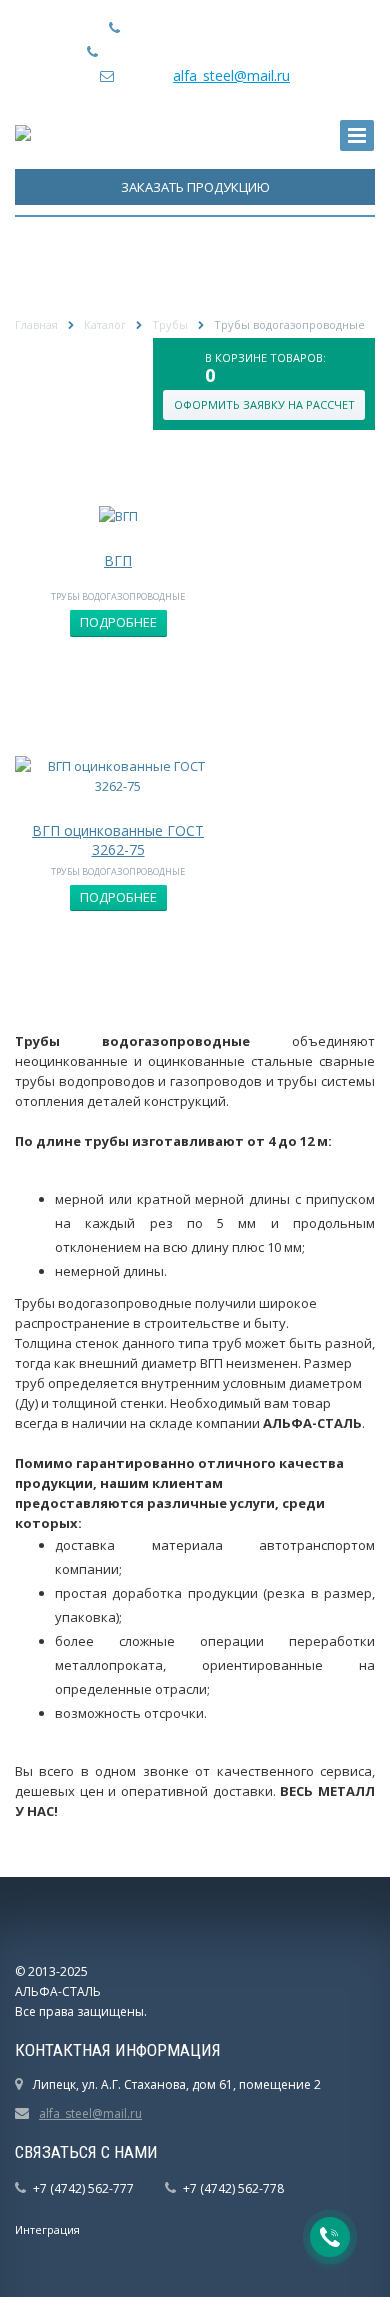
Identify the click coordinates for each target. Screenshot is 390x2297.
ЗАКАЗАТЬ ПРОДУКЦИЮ (195, 187)
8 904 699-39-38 (251, 51)
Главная (36, 324)
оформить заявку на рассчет (264, 404)
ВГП (118, 560)
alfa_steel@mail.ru (231, 75)
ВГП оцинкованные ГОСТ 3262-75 (118, 839)
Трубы (170, 324)
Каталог (105, 324)
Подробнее (118, 622)
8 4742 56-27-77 (229, 27)
